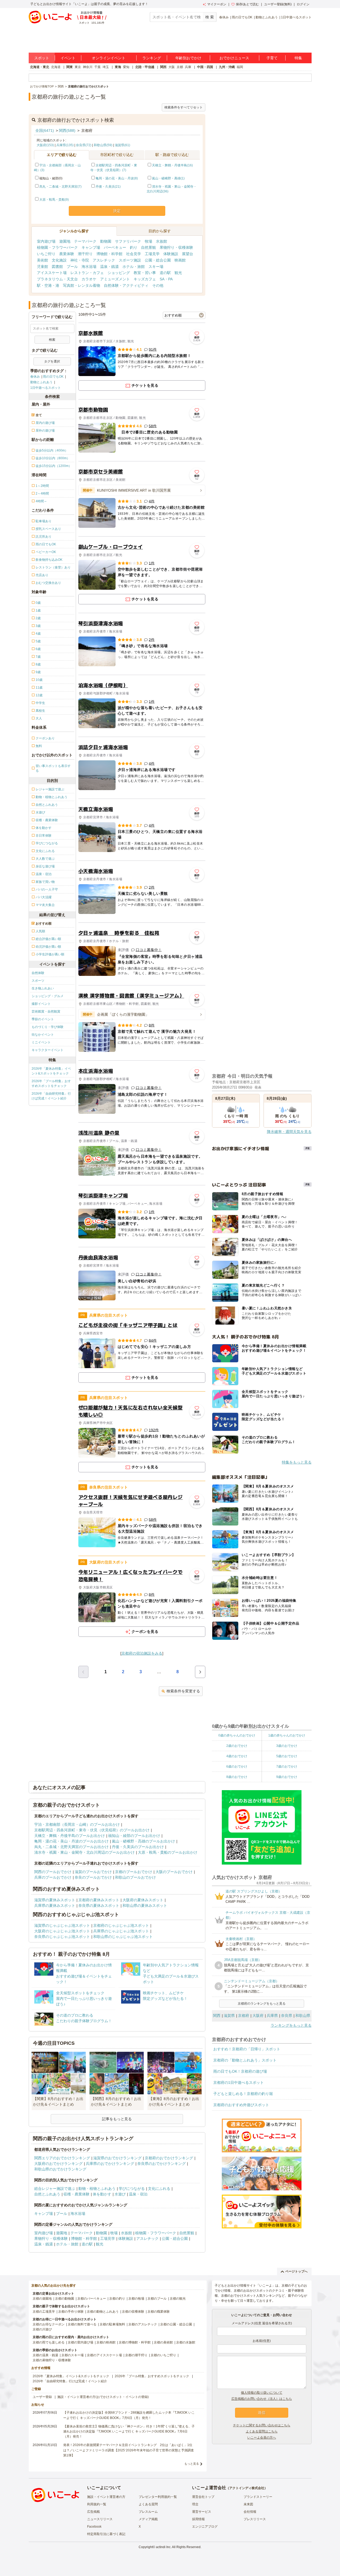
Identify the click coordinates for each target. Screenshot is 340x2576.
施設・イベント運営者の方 (106, 2497)
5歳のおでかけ (287, 1756)
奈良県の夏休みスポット (99, 1905)
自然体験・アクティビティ (126, 285)
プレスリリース (255, 2519)
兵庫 (188, 67)
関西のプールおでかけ (53, 1872)
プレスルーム (148, 2512)
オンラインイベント (109, 58)
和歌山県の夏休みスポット (145, 1905)
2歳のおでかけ (237, 1746)
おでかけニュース (234, 58)
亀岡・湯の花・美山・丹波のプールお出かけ (71, 1841)
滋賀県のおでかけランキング (117, 2158)
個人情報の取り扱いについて (262, 2393)
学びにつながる (132, 2189)
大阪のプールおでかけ (174, 1872)
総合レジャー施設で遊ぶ (55, 2189)
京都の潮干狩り (136, 2355)
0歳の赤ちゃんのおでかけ (237, 1735)
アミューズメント (115, 279)
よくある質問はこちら (262, 2431)
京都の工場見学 (44, 2312)
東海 (118, 67)
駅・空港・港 (48, 285)
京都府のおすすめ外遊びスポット (241, 2105)
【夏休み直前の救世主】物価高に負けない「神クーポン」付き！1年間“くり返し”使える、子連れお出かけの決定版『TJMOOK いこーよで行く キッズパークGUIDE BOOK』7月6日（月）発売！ (129, 2431)
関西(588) (67, 130)
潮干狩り (85, 254)
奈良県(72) (84, 145)
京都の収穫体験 (133, 2312)
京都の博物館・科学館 (135, 2342)
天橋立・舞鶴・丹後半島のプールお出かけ (70, 1836)
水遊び (120, 2194)
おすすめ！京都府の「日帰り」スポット (247, 2049)
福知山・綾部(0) (51, 178)
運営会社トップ (203, 2497)
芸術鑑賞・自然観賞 (46, 1011)
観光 (178, 273)
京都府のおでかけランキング (169, 2158)
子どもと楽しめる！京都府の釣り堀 (243, 2094)
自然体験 (38, 973)
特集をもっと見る (297, 1462)
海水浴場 (89, 267)
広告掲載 (93, 2512)
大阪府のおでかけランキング (58, 2164)
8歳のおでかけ (237, 1777)
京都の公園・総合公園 (176, 2324)
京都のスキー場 (73, 2355)
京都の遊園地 (42, 2299)
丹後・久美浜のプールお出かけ (138, 1847)
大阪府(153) (45, 145)
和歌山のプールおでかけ (135, 1877)
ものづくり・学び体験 (48, 1027)
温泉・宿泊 (138, 2194)
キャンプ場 (91, 247)
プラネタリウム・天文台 (57, 279)
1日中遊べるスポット (296, 17)
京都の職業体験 (159, 2312)
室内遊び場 (46, 241)
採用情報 (198, 2519)
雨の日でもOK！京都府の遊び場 (240, 2071)
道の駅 (165, 273)
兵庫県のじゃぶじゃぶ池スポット (121, 1931)
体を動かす (102, 2194)
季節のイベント (43, 1019)
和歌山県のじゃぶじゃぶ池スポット (123, 1937)
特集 (298, 58)
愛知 (126, 67)
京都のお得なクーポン (49, 2324)
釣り (134, 247)
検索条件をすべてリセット (184, 107)
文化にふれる (159, 2189)
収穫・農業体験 (76, 2194)
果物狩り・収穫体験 (176, 247)
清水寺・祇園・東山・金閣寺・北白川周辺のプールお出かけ (84, 1852)
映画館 (180, 260)
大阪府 (258, 2016)
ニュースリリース (100, 2519)
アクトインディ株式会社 (247, 2488)
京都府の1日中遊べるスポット (239, 2082)
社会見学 (134, 254)
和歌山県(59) (103, 145)
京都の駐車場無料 (112, 2324)
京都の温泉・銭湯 (45, 2355)
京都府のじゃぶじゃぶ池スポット (121, 1925)
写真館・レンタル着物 (82, 285)
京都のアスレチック (143, 2324)
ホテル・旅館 (134, 267)
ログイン (303, 4)
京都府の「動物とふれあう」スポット (245, 2060)
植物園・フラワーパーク (57, 247)
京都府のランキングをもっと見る (262, 2004)
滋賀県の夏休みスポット (55, 1900)
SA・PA (166, 279)
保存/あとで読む (247, 4)
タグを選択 (52, 361)
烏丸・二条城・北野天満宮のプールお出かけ (71, 1847)
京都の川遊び (42, 2329)
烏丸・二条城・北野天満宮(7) (60, 187)
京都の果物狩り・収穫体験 (52, 2360)
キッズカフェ (145, 279)
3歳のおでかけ (287, 1746)
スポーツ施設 (130, 260)
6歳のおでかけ (237, 1766)
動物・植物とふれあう (97, 2189)
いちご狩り (46, 254)
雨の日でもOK (242, 17)
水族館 (161, 241)
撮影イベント (41, 1004)
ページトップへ (296, 2271)
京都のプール (157, 2299)
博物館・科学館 (109, 254)
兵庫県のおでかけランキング (110, 2164)
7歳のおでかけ (287, 1766)
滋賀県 (229, 2016)
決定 (117, 211)
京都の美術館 (163, 2342)
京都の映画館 (106, 2342)
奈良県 (287, 2016)
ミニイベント (41, 1042)
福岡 (240, 67)
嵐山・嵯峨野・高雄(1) (168, 178)
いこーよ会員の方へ (262, 2438)
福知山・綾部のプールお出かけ (134, 1836)
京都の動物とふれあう (103, 2312)
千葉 (97, 67)
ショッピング (119, 273)
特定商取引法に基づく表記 (106, 2534)
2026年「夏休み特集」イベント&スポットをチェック (51, 1071)
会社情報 (250, 2512)
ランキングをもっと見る (291, 2025)
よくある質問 (148, 2504)
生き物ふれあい (43, 988)
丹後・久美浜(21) (108, 187)
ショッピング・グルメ (48, 996)
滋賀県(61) (122, 145)
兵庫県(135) (65, 145)
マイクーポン (217, 4)
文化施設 (59, 260)
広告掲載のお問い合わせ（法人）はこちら (262, 2399)
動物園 (106, 241)
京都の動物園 (65, 2299)
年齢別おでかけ (188, 58)
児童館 (42, 267)
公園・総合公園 (158, 260)
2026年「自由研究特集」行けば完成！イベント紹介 (51, 1096)
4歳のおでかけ (237, 1756)
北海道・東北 (40, 67)
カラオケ (89, 279)
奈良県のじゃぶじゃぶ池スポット (62, 1937)
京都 (180, 67)
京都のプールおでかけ (134, 1872)
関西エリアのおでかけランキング (62, 2158)
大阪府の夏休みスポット (143, 1900)
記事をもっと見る (117, 2119)
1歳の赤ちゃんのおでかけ (287, 1735)
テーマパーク (85, 241)
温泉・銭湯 (109, 267)
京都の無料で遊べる (82, 2324)
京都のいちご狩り (163, 2355)
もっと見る (192, 2464)
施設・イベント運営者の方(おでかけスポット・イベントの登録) (103, 2397)
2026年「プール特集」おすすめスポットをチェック (51, 1083)
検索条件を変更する (183, 1691)
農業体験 (67, 254)
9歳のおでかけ (287, 1777)
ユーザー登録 (42, 2397)
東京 (78, 67)
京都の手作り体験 (71, 2312)
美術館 (42, 260)
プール (72, 267)
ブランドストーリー (258, 2497)
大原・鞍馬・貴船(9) (54, 200)
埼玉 (106, 67)
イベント (68, 58)
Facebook (94, 2527)
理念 (195, 2504)
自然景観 (148, 247)
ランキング (152, 58)
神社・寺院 (80, 260)
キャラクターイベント (48, 1050)
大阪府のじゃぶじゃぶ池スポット (62, 1931)
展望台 (188, 254)
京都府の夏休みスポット (99, 1900)
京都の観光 (178, 2299)
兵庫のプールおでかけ (53, 1877)
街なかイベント (43, 1035)
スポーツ (38, 981)
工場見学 (152, 254)
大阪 (172, 67)
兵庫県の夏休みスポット (55, 1905)
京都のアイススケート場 (104, 2355)
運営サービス (202, 2512)
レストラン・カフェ (87, 273)
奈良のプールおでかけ (93, 1877)
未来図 (248, 2504)
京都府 (244, 2016)
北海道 (56, 67)
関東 (70, 67)
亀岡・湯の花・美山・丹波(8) (117, 178)
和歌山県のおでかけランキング (60, 2169)
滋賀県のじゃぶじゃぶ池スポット (62, 1925)
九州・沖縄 (227, 67)
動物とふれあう (267, 17)
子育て (272, 58)
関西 (163, 67)
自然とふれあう (47, 2194)
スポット (42, 58)
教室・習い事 (145, 273)
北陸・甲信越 (145, 67)
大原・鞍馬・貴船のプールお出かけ (168, 1852)
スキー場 (156, 267)
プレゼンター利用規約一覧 (158, 2497)
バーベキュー (115, 247)
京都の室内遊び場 (80, 2342)
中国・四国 (205, 67)
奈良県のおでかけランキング (161, 2164)
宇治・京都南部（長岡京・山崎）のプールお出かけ (77, 1824)
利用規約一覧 (97, 2504)
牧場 (148, 241)
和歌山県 (303, 2016)
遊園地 (65, 241)
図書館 (57, 267)
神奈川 (88, 67)
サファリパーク (128, 241)
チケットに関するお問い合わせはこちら (262, 2425)
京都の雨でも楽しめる (49, 2342)
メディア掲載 (148, 2519)
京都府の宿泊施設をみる (142, 1653)
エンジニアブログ (205, 2527)
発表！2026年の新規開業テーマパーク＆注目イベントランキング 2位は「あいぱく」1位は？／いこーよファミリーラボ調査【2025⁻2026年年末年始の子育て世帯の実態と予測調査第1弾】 (129, 2450)
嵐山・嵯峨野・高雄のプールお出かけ (143, 1841)
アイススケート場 (52, 273)
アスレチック (104, 260)
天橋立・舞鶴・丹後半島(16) (172, 165)
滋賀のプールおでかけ (93, 1872)
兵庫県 (272, 2016)
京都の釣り (117, 2299)
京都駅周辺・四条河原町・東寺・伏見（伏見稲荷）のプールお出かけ (92, 1830)
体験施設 (171, 254)
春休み (224, 17)
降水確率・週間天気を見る (289, 1132)
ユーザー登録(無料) (278, 4)
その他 (158, 285)
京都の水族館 (186, 2342)
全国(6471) (45, 130)
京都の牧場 (136, 2299)
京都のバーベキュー (92, 2299)
